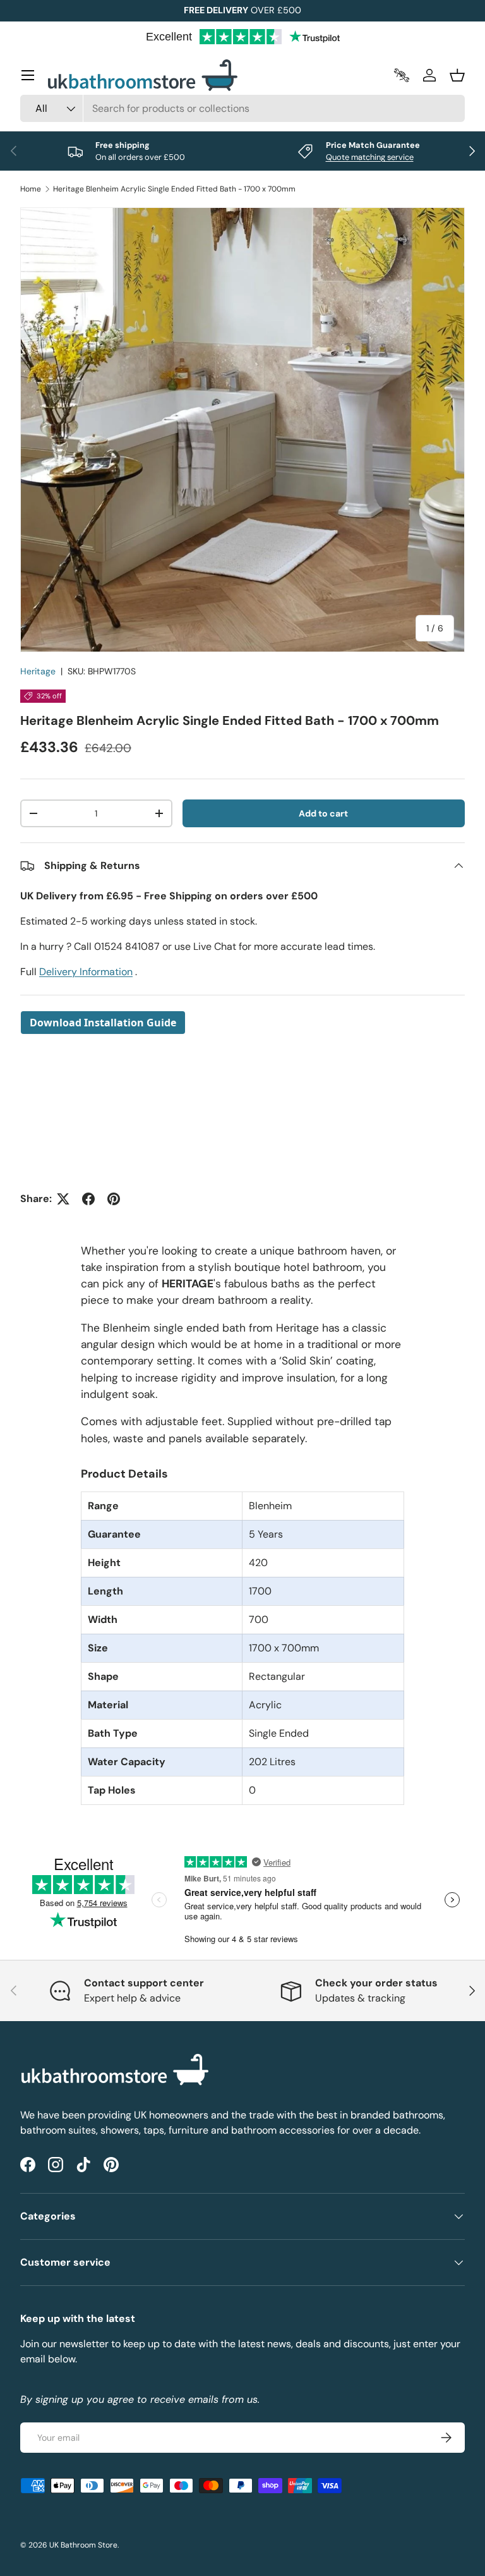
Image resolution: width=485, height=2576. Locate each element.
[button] (457, 75)
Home (31, 189)
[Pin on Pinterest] (114, 1199)
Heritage (38, 671)
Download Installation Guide (103, 1023)
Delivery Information (86, 972)
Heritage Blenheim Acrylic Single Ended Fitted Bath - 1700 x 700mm (174, 189)
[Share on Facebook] (88, 1199)
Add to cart (323, 813)
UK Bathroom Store (83, 2545)
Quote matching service (370, 157)
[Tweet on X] (63, 1199)
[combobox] (242, 108)
